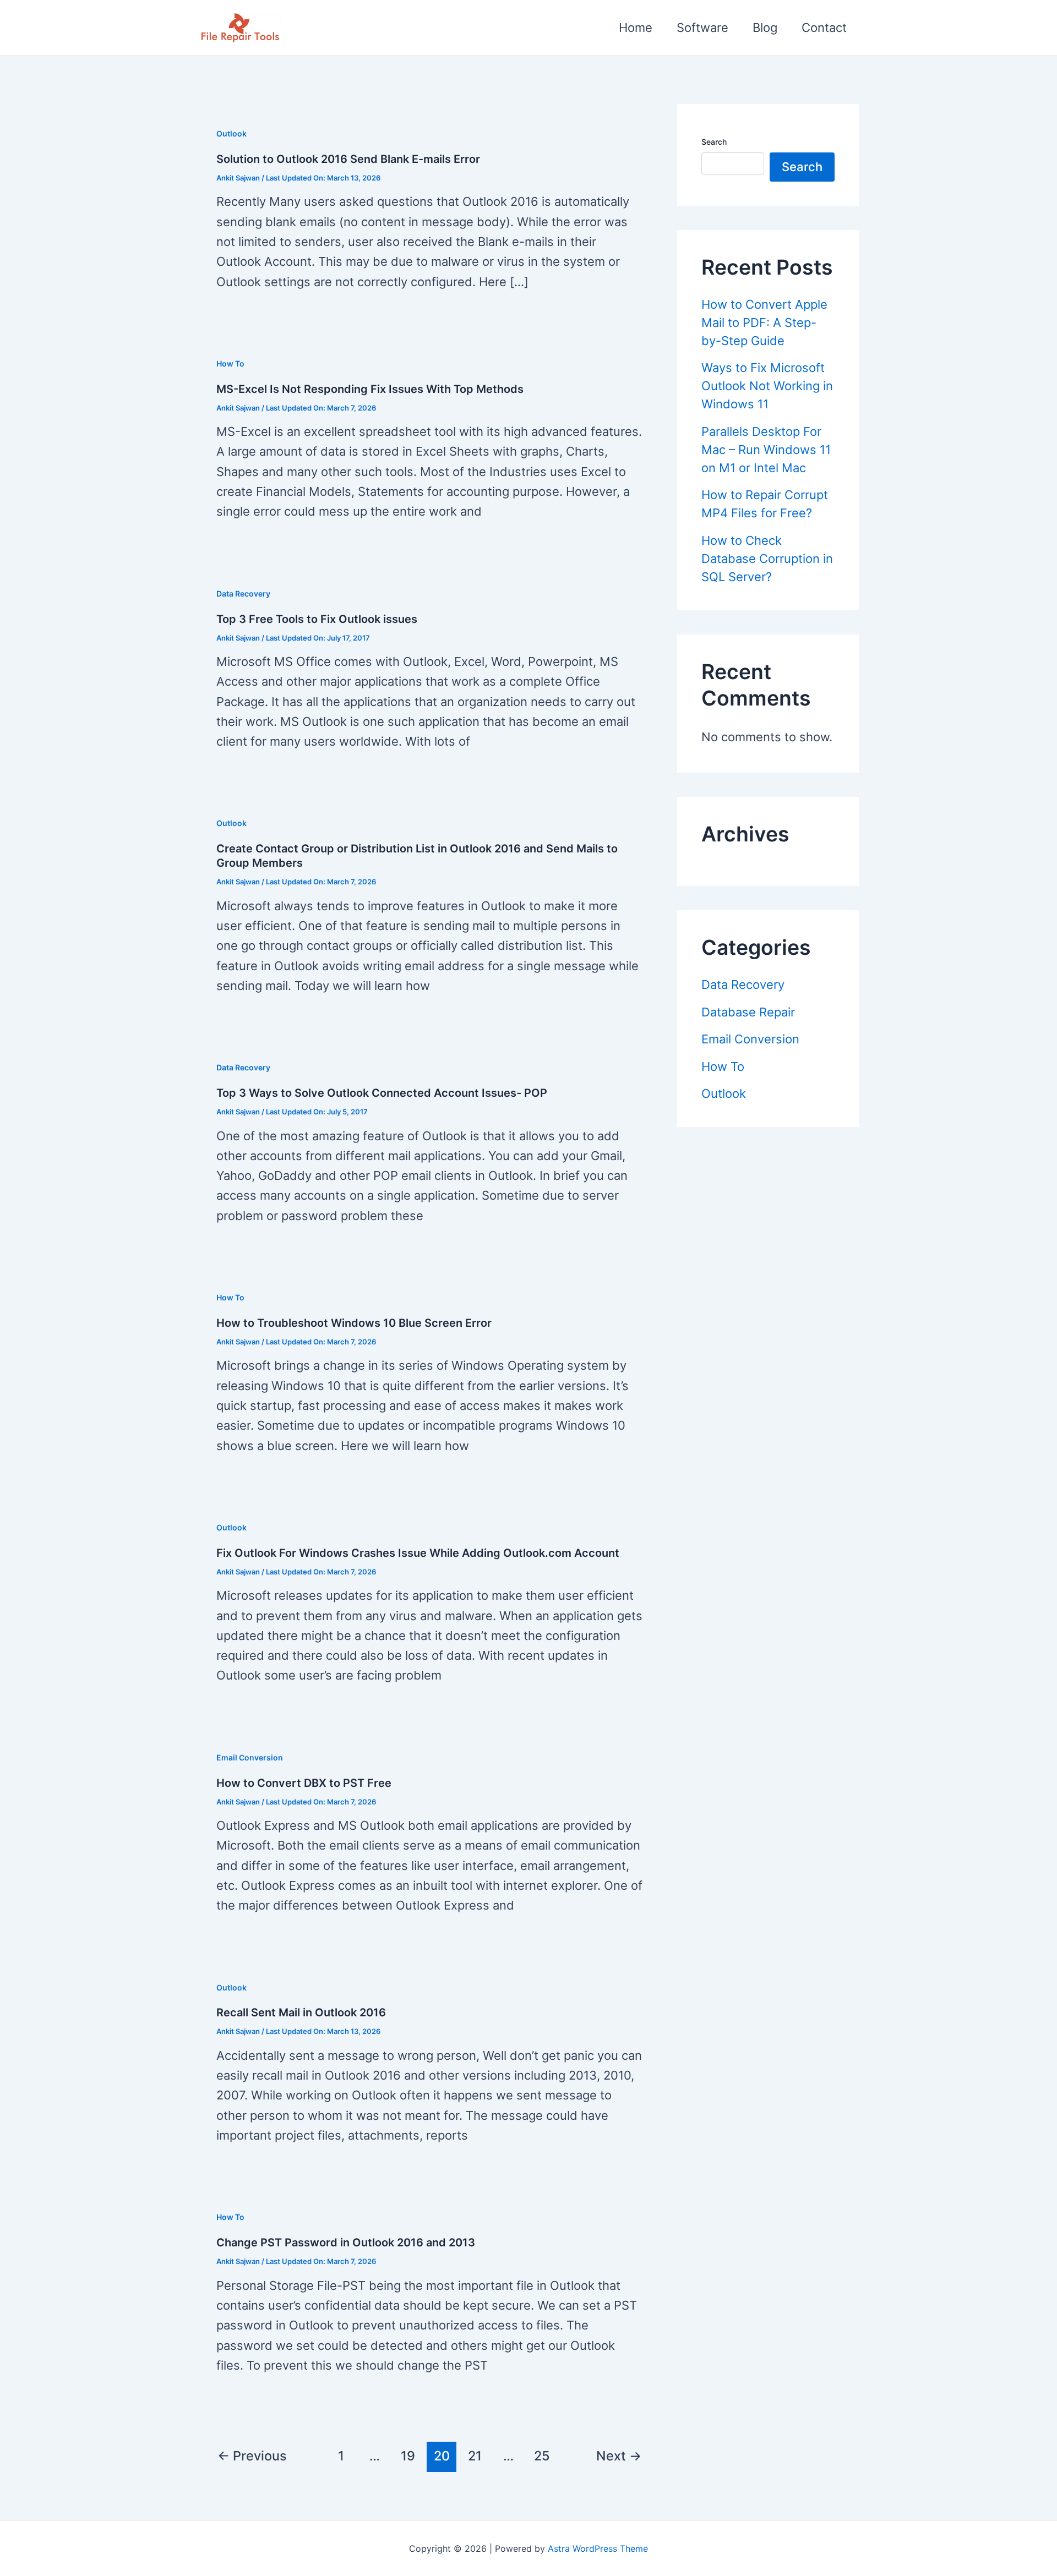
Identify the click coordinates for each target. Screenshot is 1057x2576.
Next (619, 2456)
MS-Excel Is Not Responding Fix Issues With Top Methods (370, 389)
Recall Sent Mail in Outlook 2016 (301, 2012)
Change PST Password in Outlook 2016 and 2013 (346, 2243)
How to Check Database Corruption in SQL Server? (767, 559)
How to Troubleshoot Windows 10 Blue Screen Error (354, 1323)
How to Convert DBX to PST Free (304, 1783)
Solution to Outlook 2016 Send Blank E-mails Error (348, 159)
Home (636, 28)
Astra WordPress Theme (598, 2548)
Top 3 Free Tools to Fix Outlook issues (317, 619)
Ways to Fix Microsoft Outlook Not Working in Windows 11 (767, 386)
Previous (252, 2456)
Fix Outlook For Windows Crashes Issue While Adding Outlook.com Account (418, 1553)
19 (408, 2456)
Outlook (231, 133)
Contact (824, 28)
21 (475, 2456)
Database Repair (748, 1012)
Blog (765, 28)
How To (230, 363)
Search (714, 142)
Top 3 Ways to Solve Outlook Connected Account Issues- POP (382, 1093)
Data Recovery (243, 594)
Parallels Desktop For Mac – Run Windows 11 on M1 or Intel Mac (766, 450)
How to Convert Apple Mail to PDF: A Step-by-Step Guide (764, 322)
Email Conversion (250, 1757)
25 (542, 2456)
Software (702, 28)
